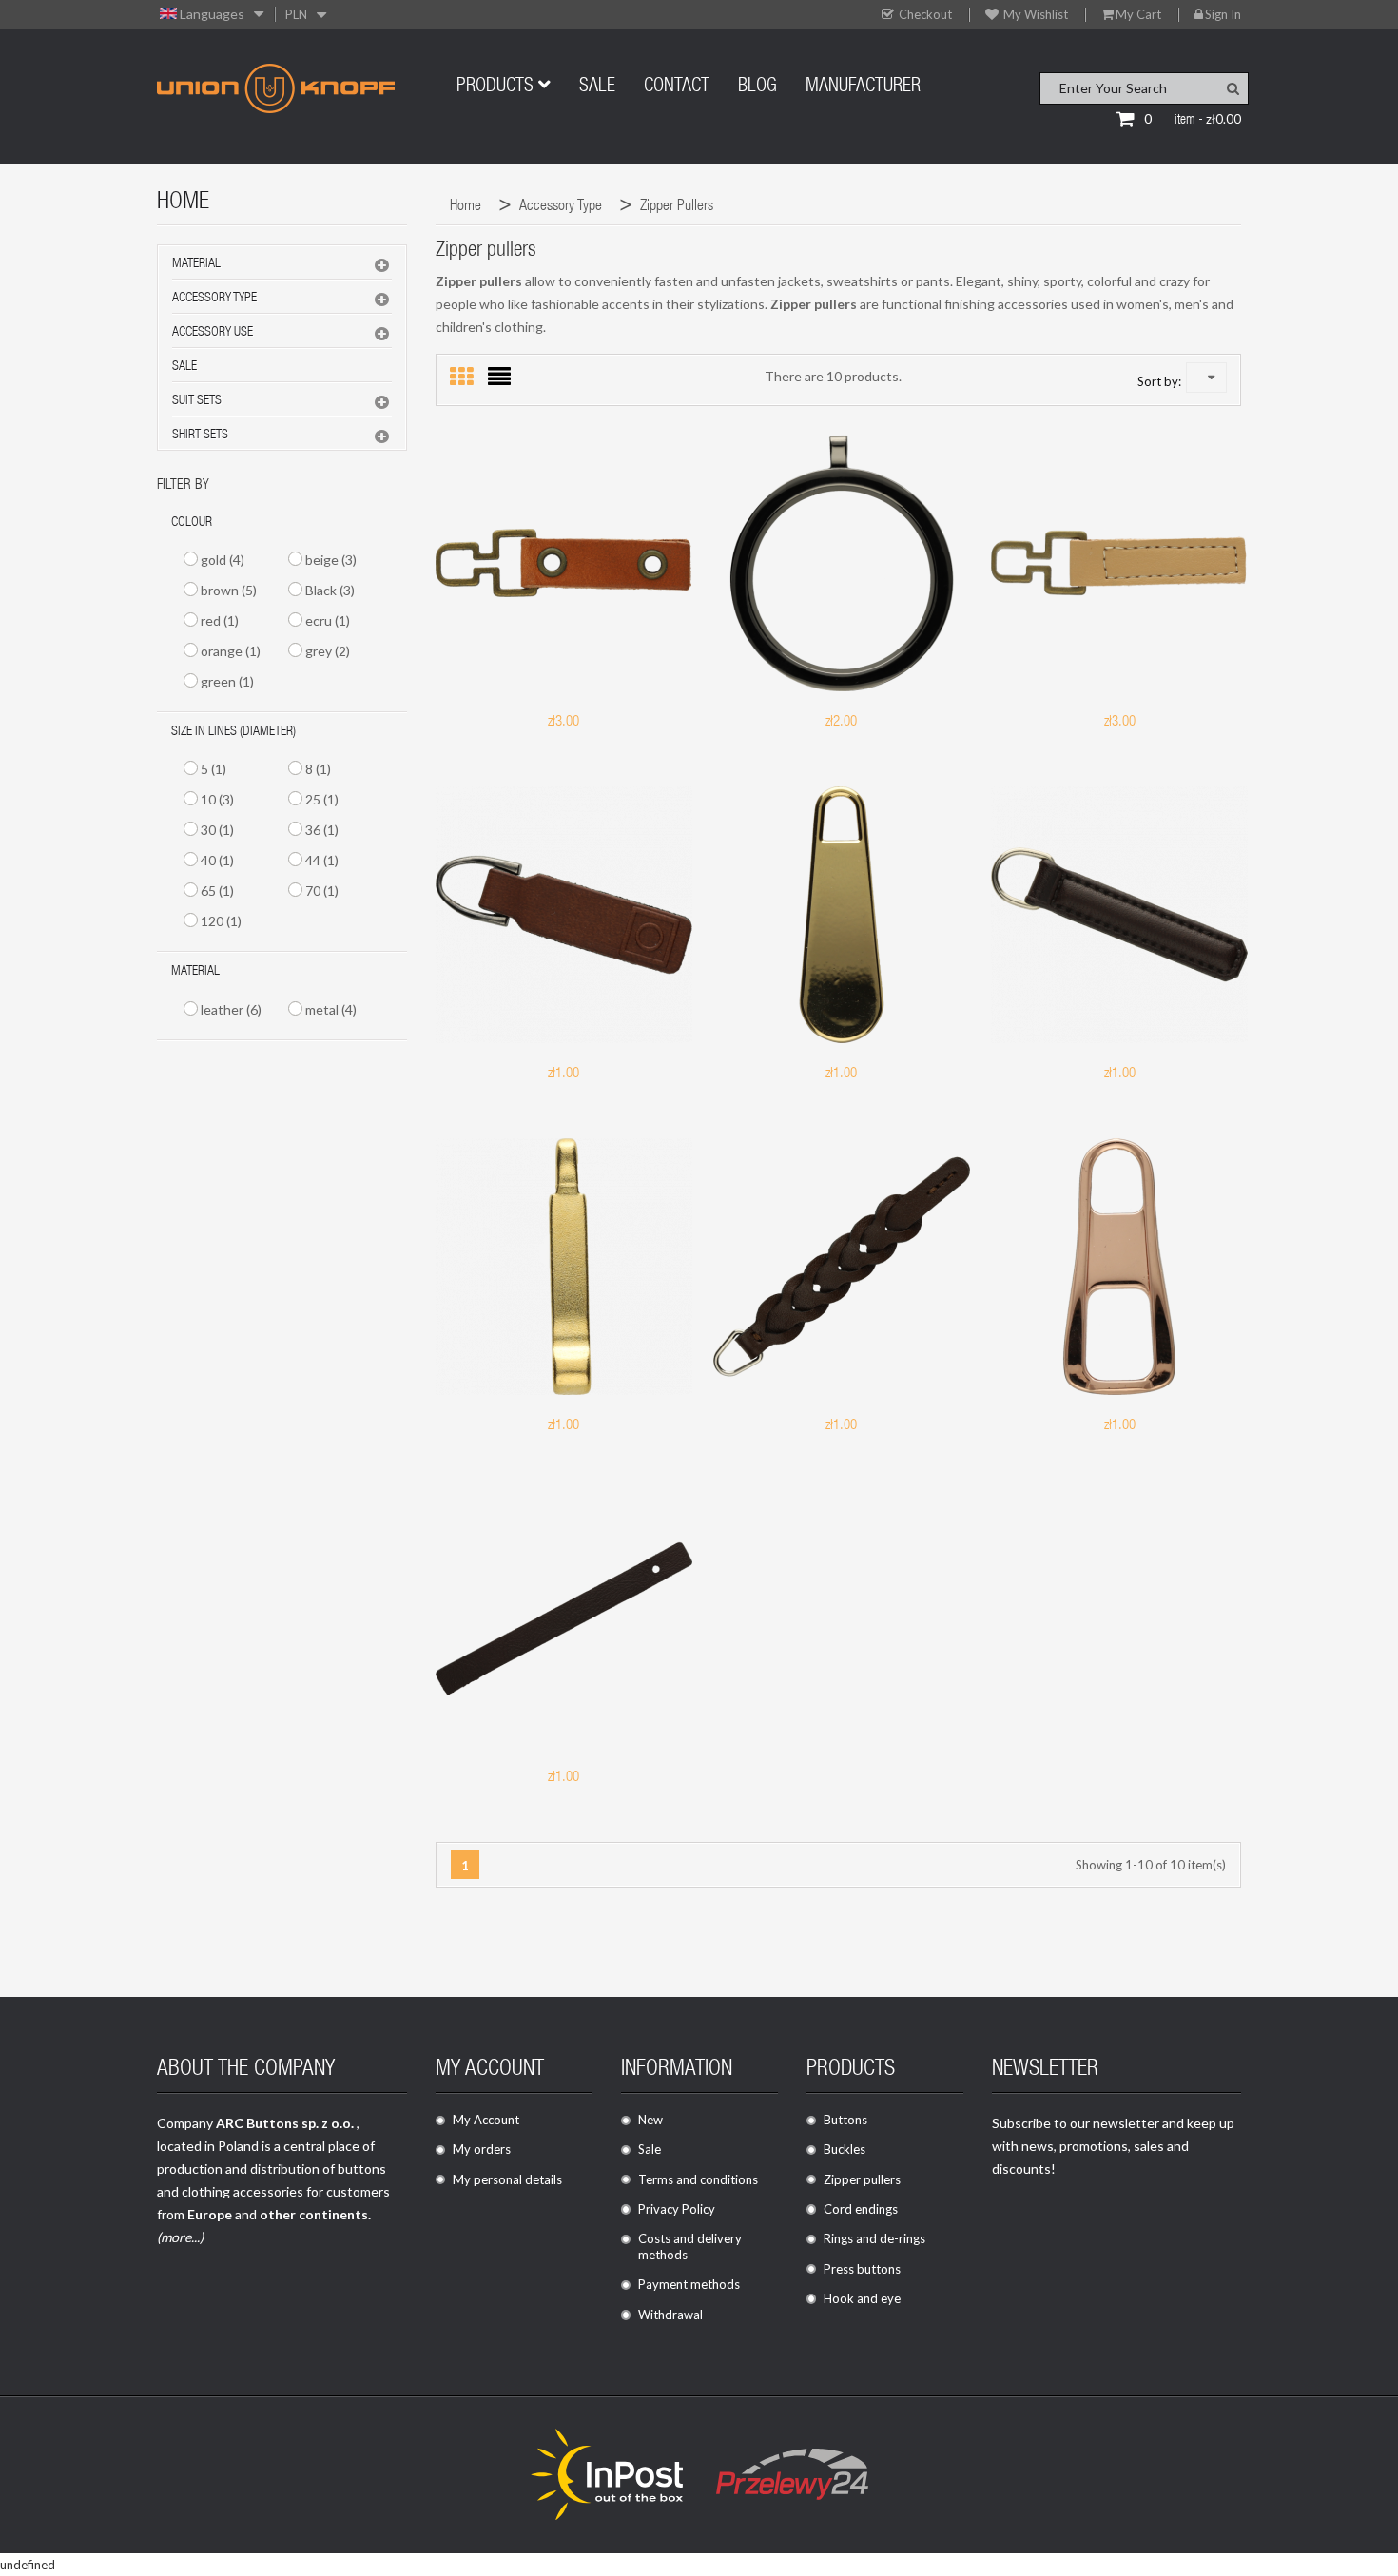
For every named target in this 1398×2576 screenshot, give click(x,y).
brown (229, 590)
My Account (486, 2120)
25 (322, 799)
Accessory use (213, 333)
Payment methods (689, 2284)
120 (221, 921)
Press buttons (862, 2269)
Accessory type (214, 299)
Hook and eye (862, 2298)
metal (331, 1009)
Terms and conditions (698, 2179)
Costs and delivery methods (690, 2247)
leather (231, 1009)
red (220, 620)
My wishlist (1034, 15)
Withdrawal (670, 2315)
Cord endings (861, 2209)
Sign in (1223, 15)
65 (217, 891)
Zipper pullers (862, 2179)
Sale (184, 367)
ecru (328, 620)
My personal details (507, 2179)
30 (217, 830)
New (650, 2120)
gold (223, 560)
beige (331, 560)
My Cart (1138, 15)
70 (322, 891)
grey (328, 651)
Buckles (845, 2149)
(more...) (180, 2237)
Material (196, 264)
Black (330, 590)
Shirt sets (200, 436)
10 (217, 799)
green (227, 681)
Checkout (924, 15)
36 (322, 830)
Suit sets (197, 401)
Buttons (845, 2120)
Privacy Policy (677, 2209)
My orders (482, 2149)
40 (217, 860)
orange (231, 651)
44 (322, 860)
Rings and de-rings (874, 2238)
